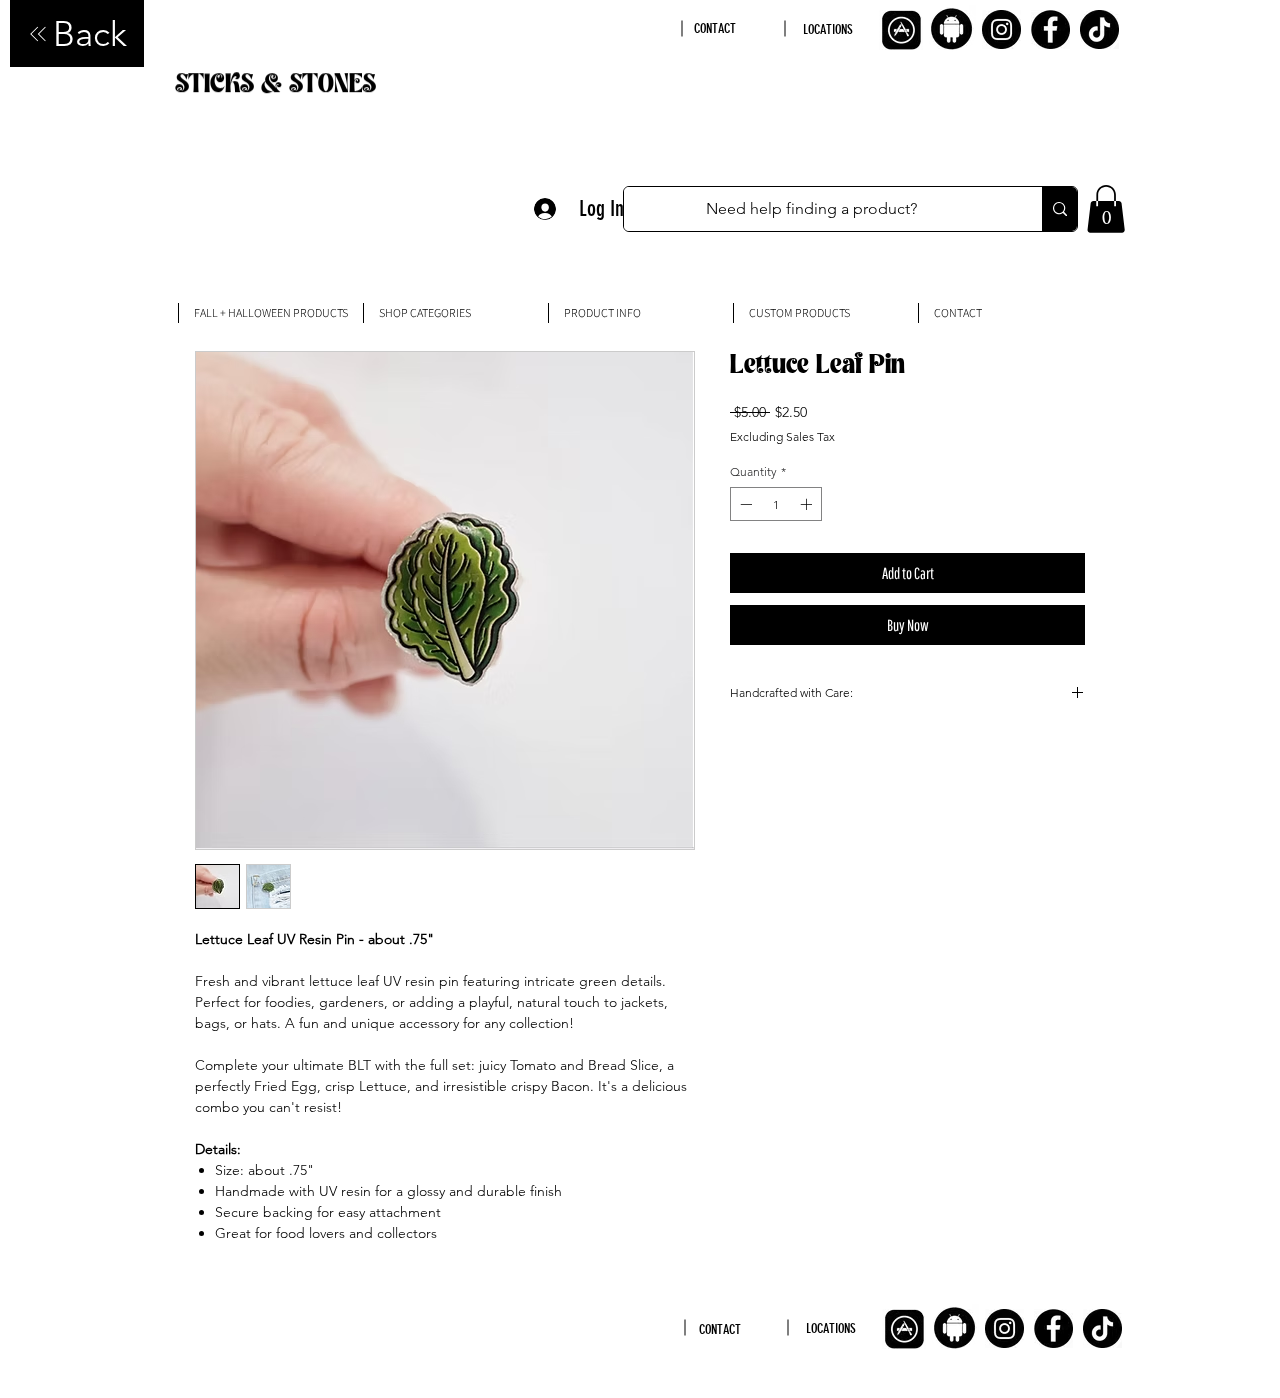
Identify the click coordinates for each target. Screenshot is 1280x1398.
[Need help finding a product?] (1059, 209)
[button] (1106, 209)
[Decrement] (744, 504)
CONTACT (715, 28)
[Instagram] (1001, 29)
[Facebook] (1050, 29)
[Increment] (808, 504)
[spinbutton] (776, 504)
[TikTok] (1099, 29)
